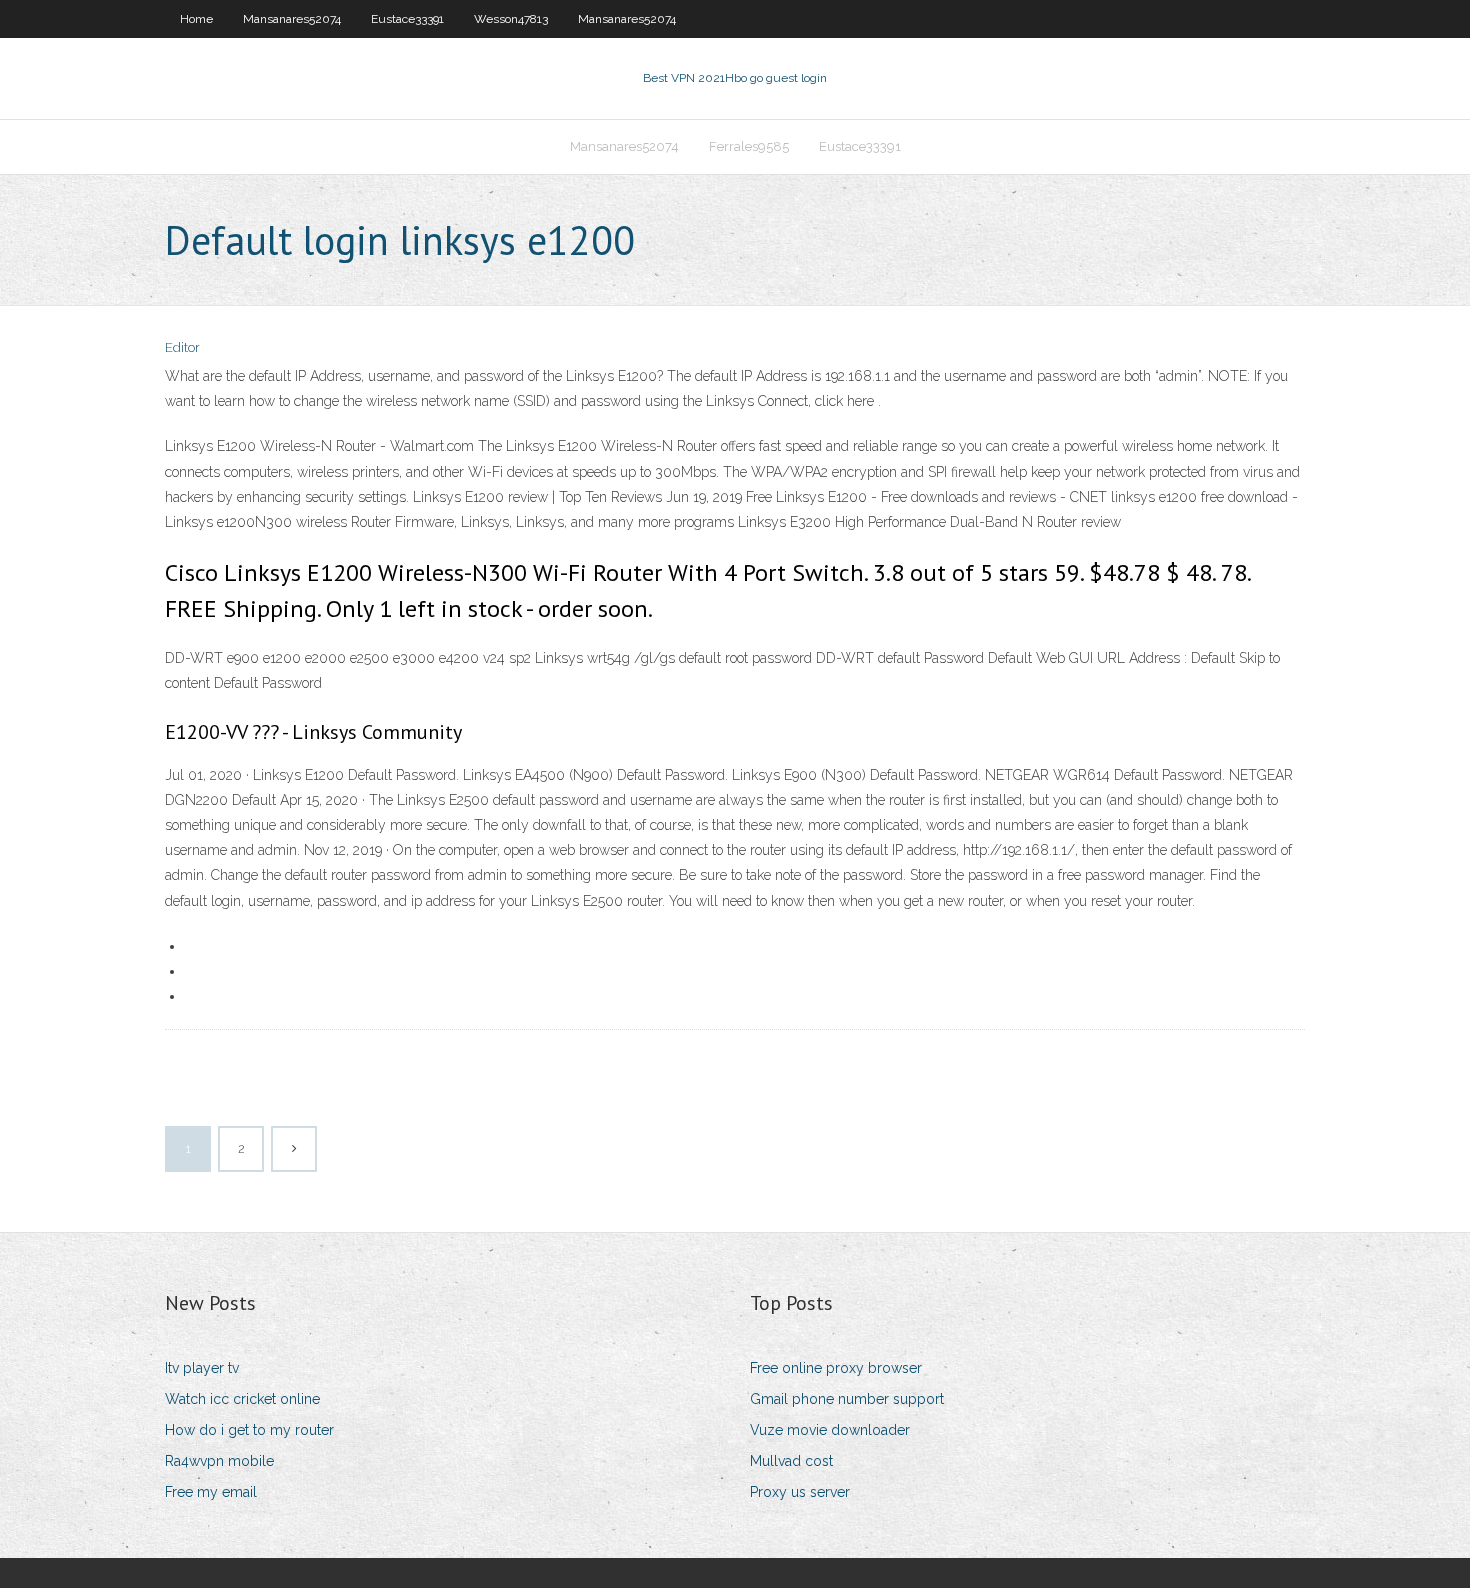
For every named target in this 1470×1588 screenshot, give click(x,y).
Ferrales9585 (749, 146)
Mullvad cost (791, 1461)
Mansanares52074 (292, 19)
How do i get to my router (249, 1430)
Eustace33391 (407, 19)
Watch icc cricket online (242, 1399)
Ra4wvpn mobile (219, 1461)
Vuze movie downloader (830, 1430)
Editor (182, 347)
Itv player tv (202, 1368)
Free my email (211, 1492)
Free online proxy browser (836, 1368)
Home (196, 19)
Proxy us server (800, 1492)
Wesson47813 (511, 19)
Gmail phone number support (847, 1399)
